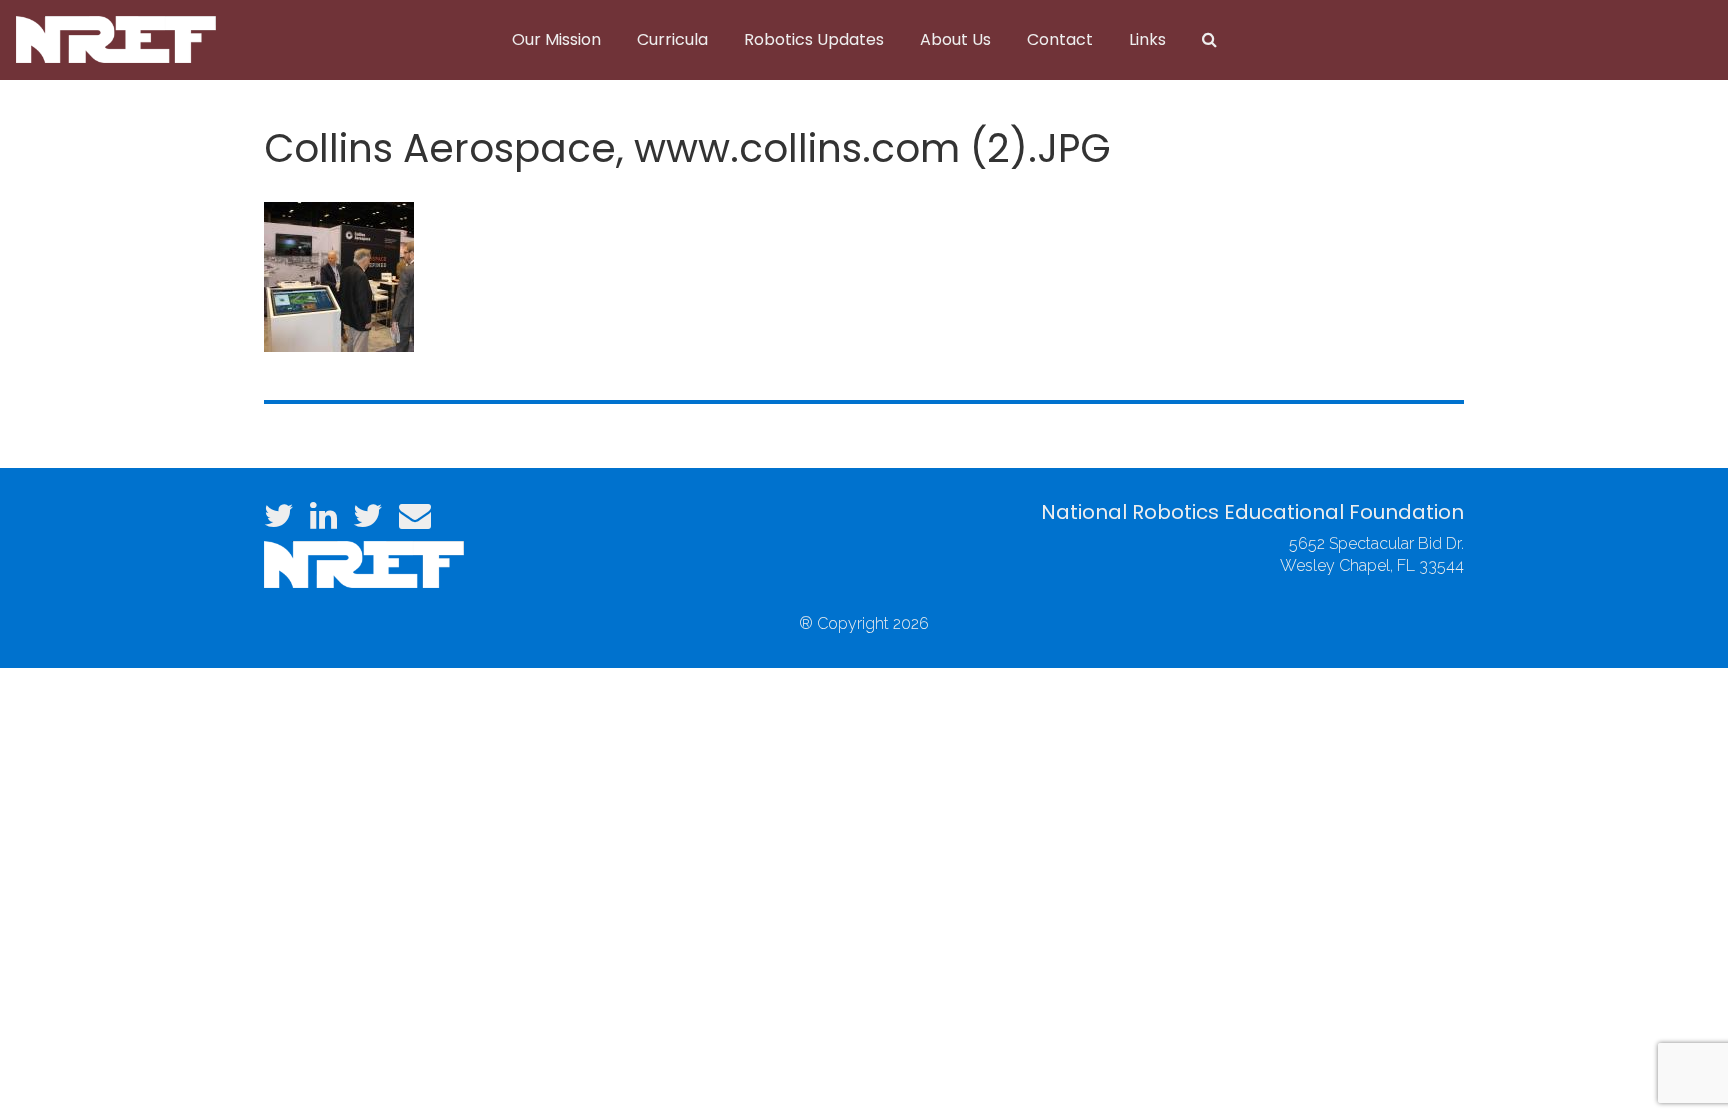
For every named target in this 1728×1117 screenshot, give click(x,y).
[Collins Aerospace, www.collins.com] (339, 274)
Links (1147, 39)
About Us (955, 39)
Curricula (672, 39)
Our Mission (556, 39)
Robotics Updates (814, 39)
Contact (1060, 39)
